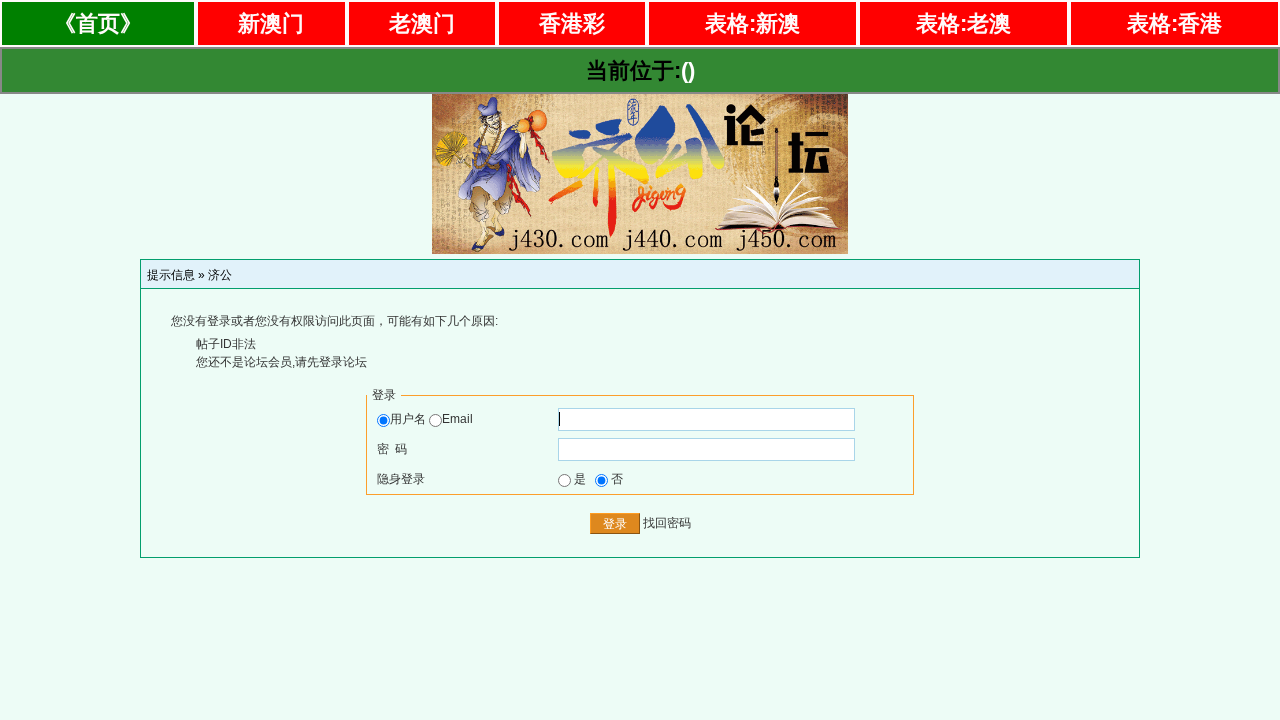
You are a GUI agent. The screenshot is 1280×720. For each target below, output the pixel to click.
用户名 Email (431, 419)
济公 (220, 275)
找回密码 (667, 523)
